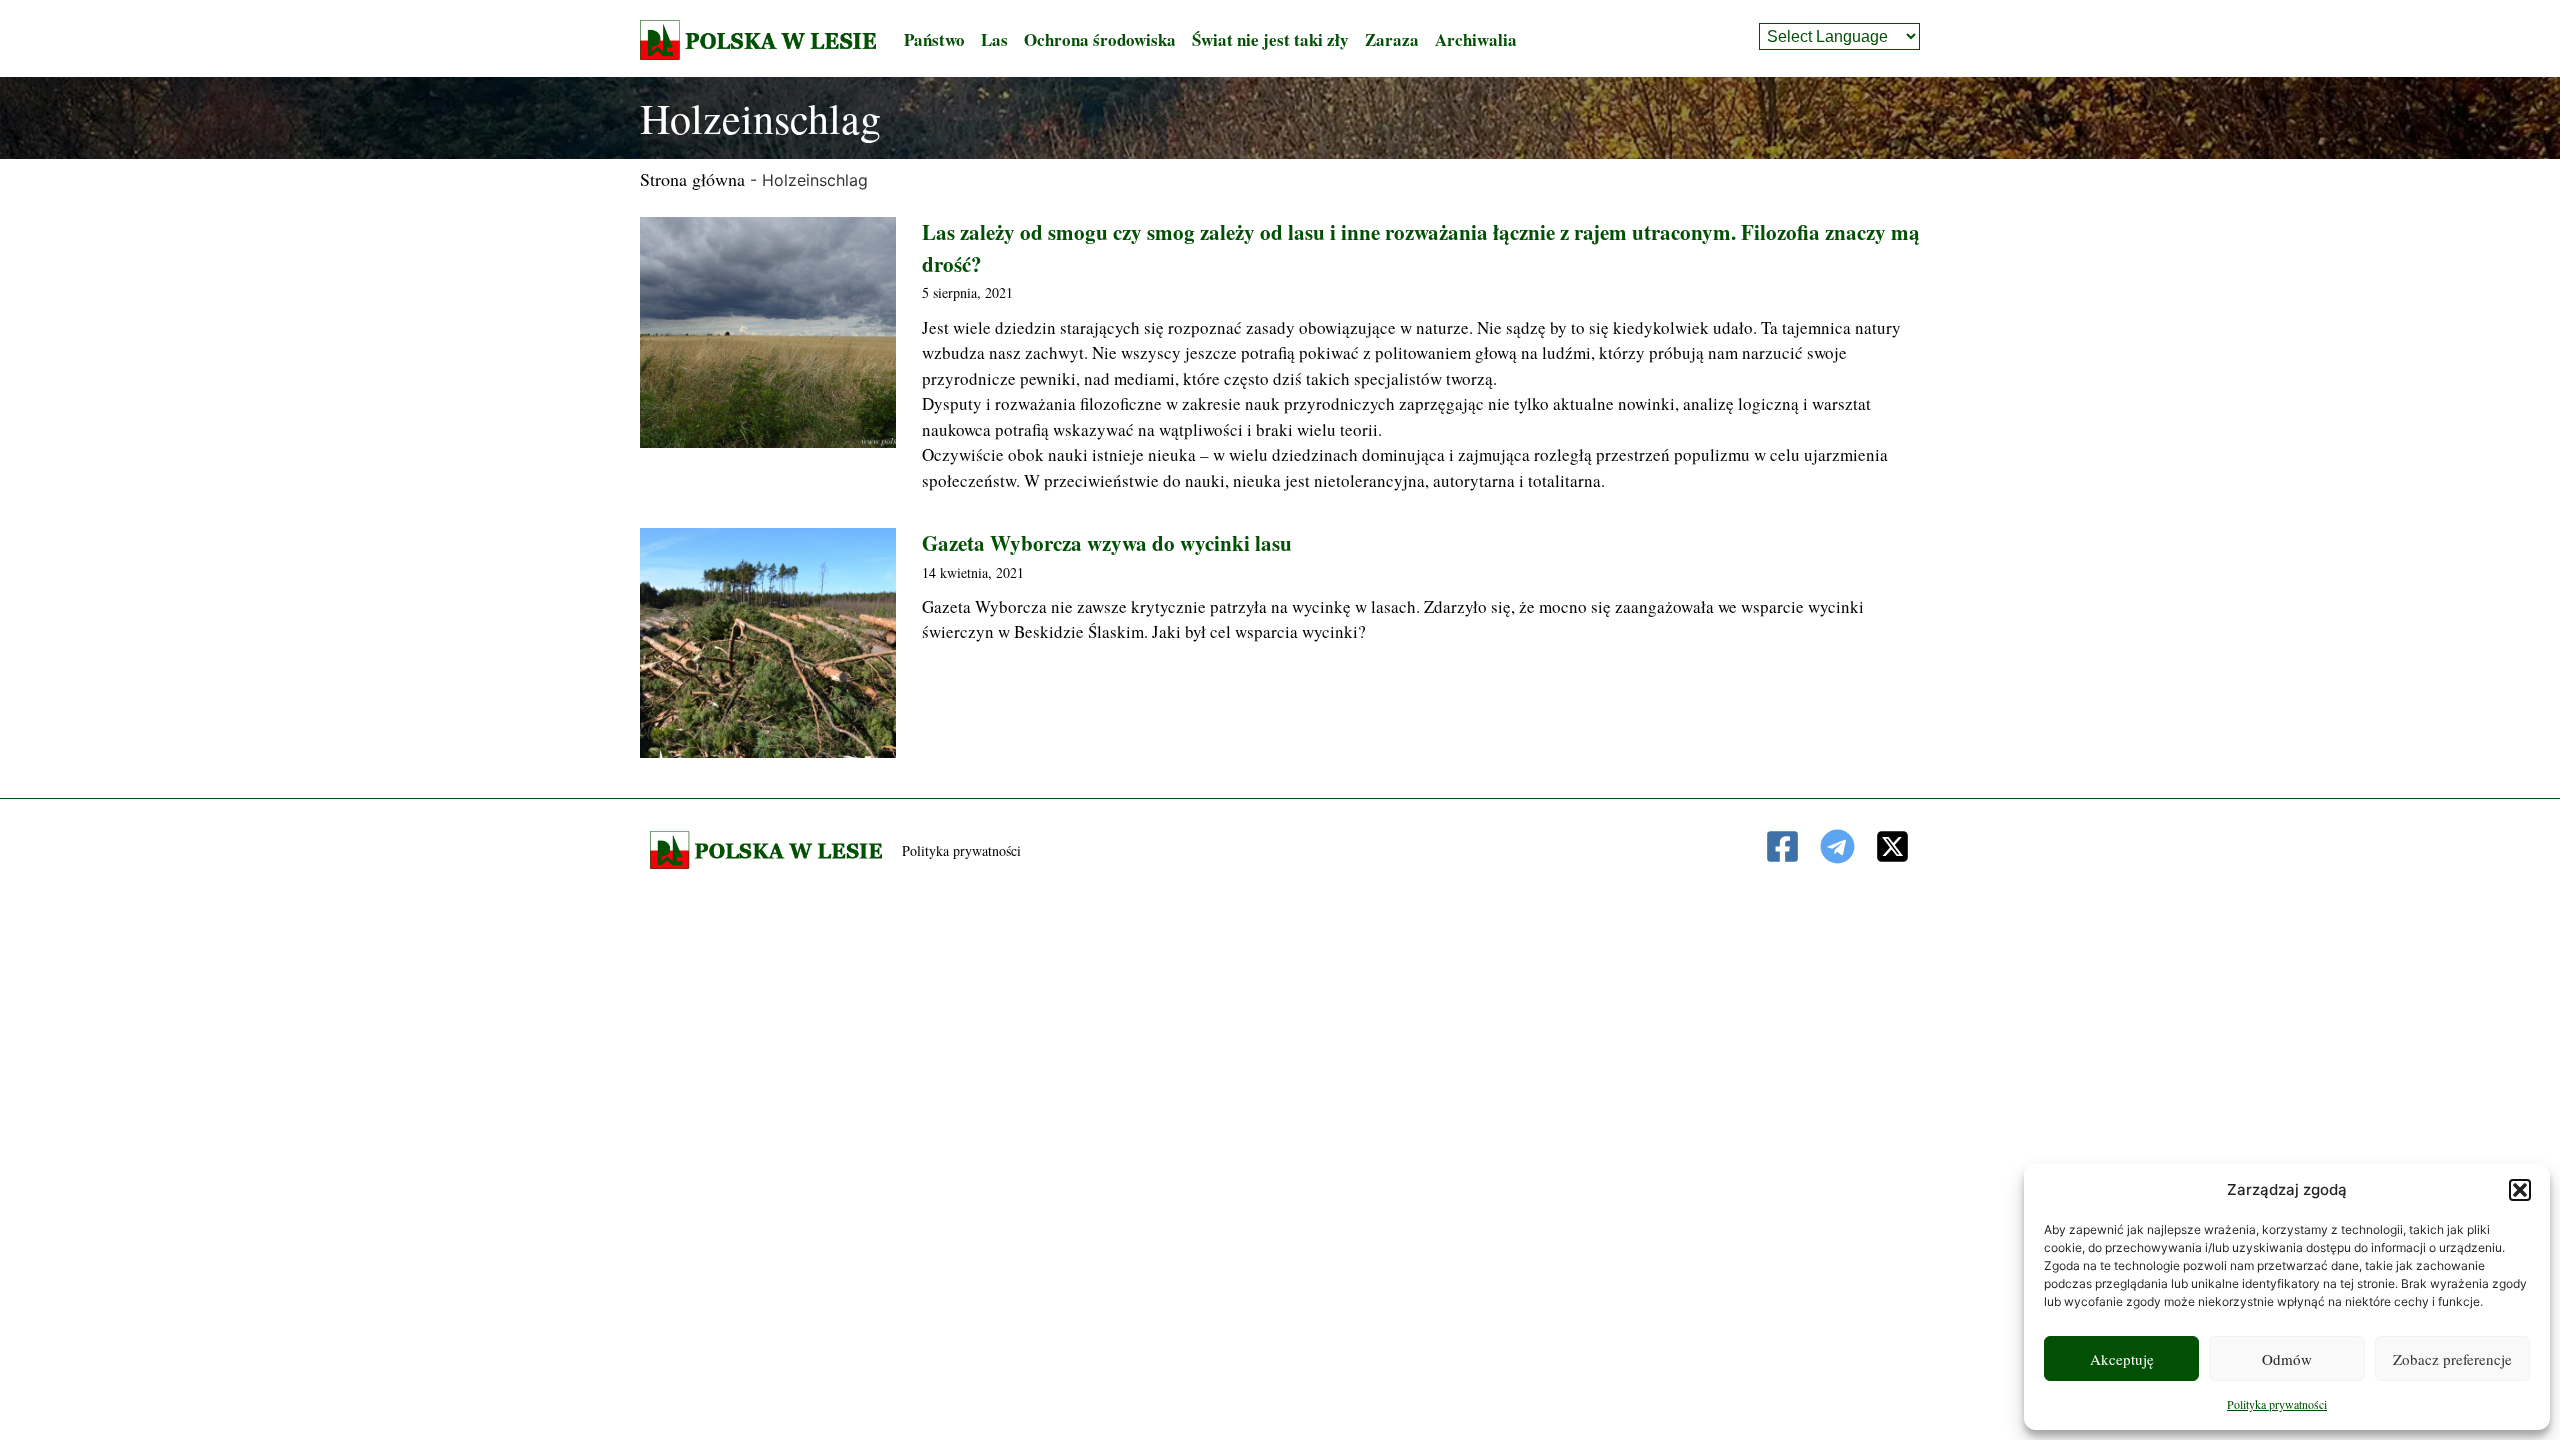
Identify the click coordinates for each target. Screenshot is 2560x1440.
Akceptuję (2122, 1359)
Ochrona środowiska (1100, 39)
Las (994, 39)
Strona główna (692, 179)
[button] (2520, 1190)
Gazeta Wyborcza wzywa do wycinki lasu (1107, 543)
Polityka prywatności (2277, 1404)
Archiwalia (1476, 39)
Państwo (934, 39)
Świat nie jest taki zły (1270, 39)
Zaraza (1392, 39)
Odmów (2287, 1359)
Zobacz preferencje (2452, 1359)
